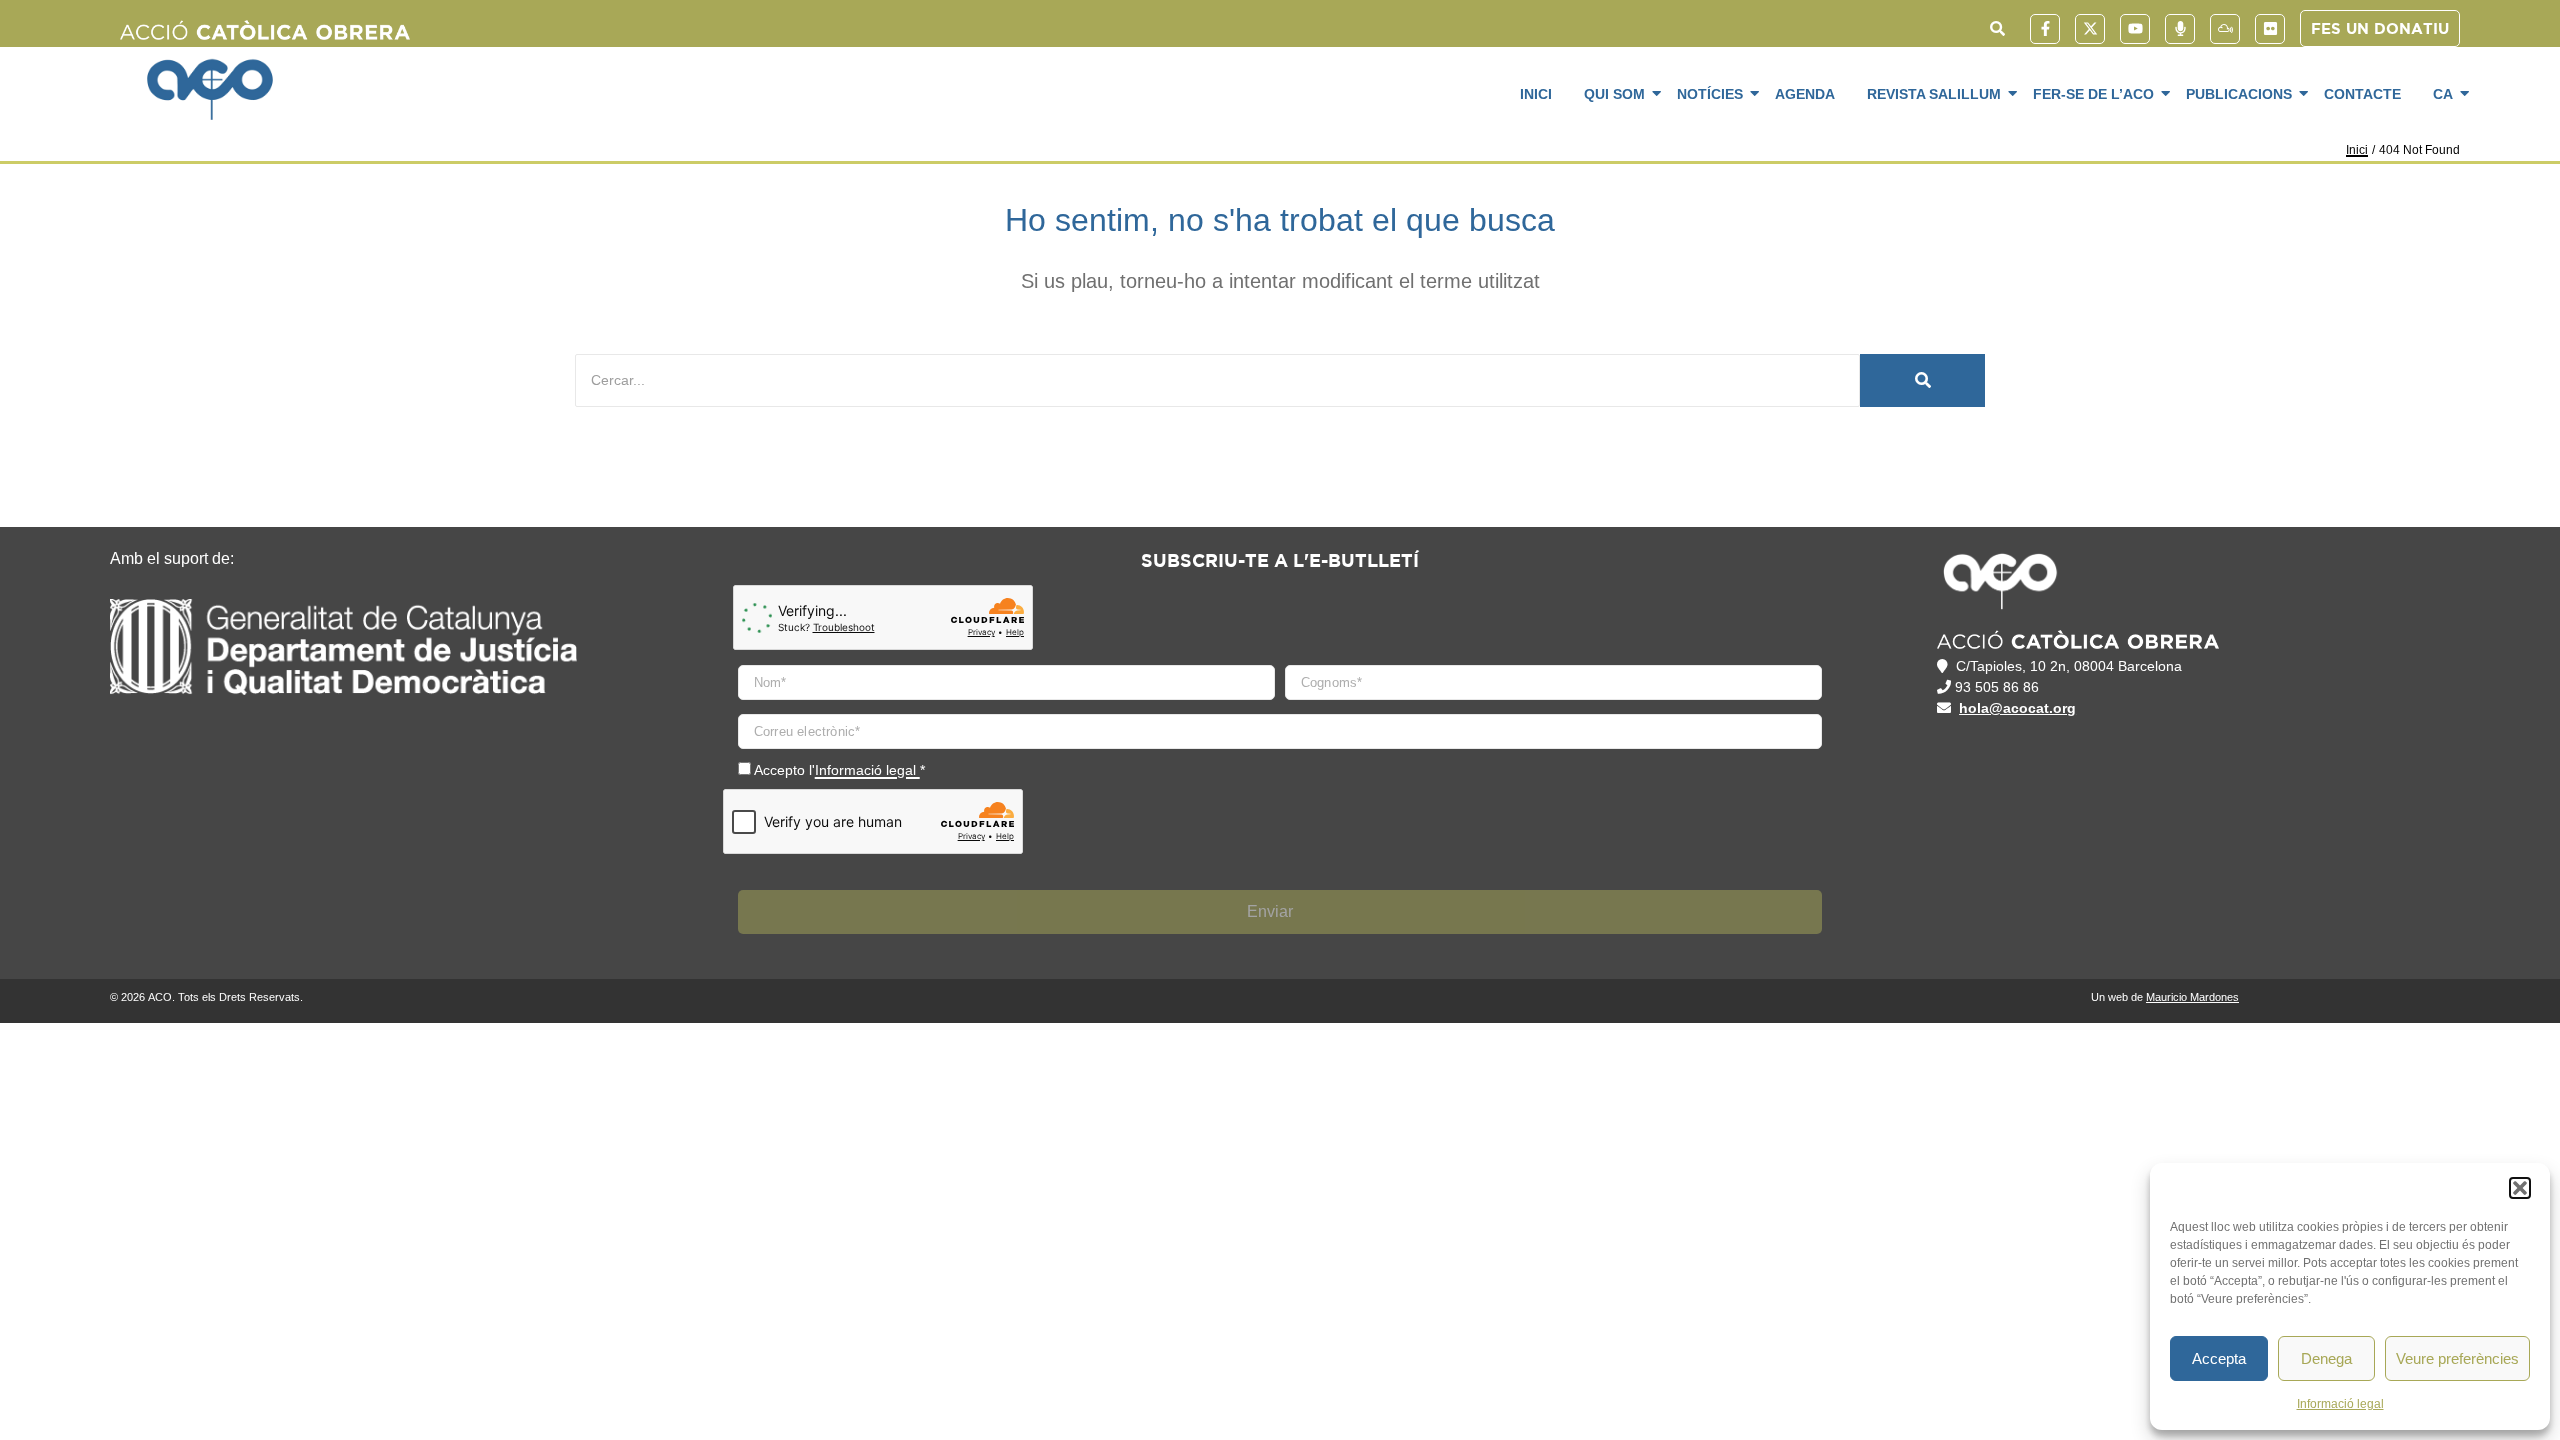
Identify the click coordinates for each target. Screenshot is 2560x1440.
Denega (2326, 1358)
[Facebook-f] (2045, 29)
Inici (1536, 94)
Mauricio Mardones (2192, 997)
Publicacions (2239, 94)
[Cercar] (1922, 380)
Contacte (2362, 94)
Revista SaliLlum (1934, 94)
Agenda (1805, 94)
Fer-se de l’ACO (2093, 94)
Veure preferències (2457, 1358)
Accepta (2219, 1358)
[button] (2520, 1188)
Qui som (1614, 94)
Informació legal (2340, 1404)
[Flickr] (2270, 29)
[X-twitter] (2090, 29)
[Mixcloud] (2225, 29)
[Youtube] (2135, 29)
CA (2443, 94)
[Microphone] (2180, 29)
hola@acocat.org (2017, 708)
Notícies (1710, 94)
